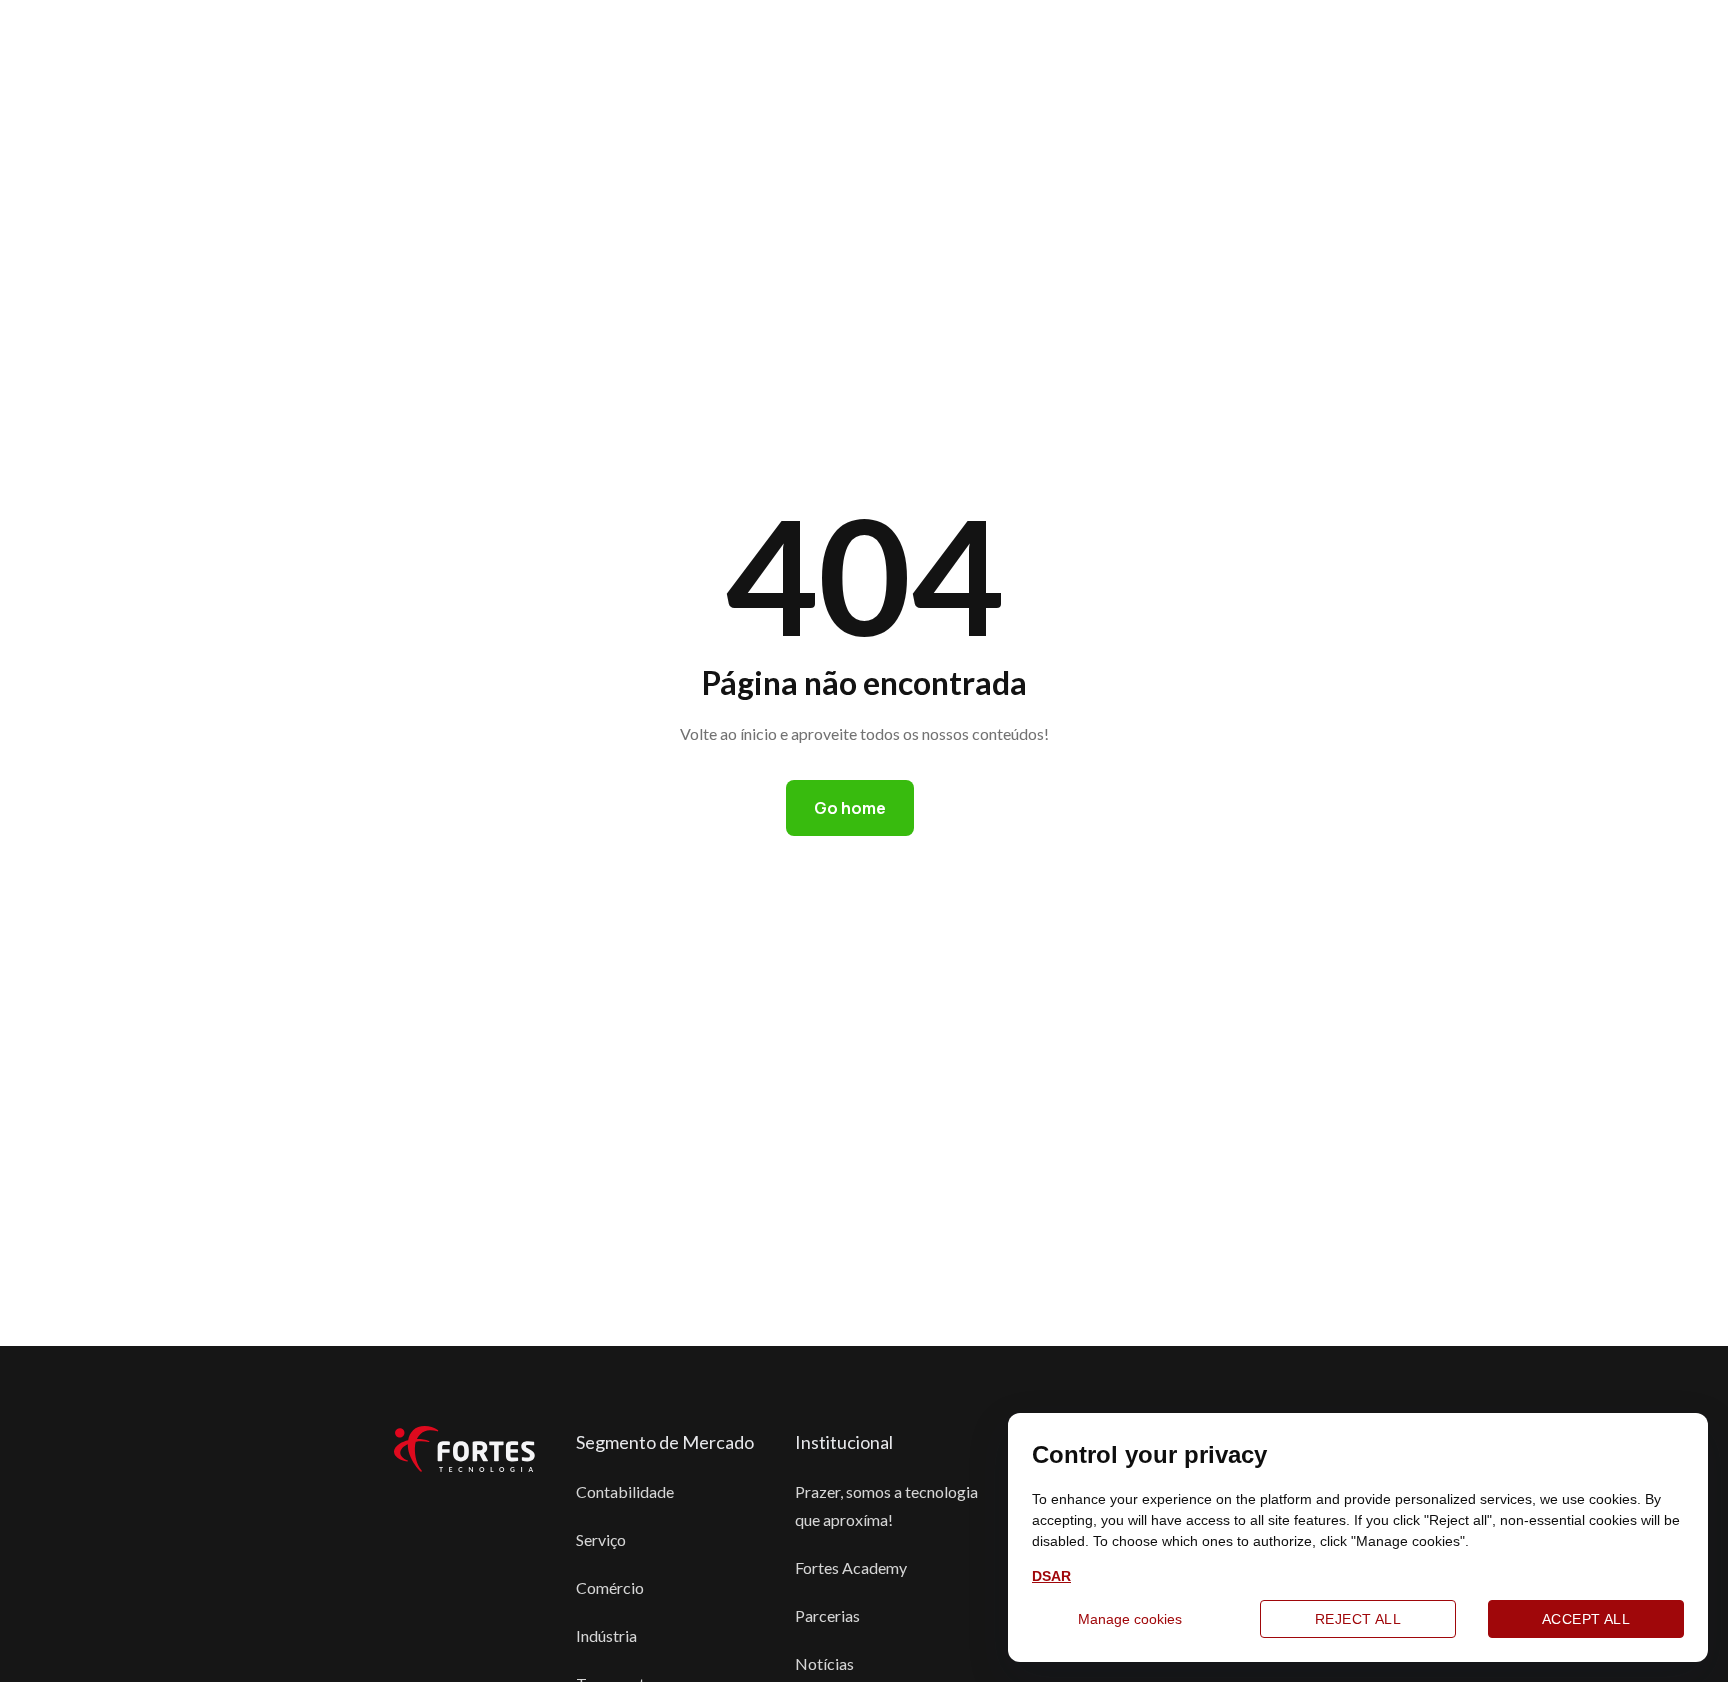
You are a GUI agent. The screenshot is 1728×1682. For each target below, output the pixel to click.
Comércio (610, 1587)
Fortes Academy (851, 1567)
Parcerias (827, 1615)
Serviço (601, 1539)
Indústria (606, 1635)
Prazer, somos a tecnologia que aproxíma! (886, 1505)
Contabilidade (625, 1491)
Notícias (824, 1663)
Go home (850, 808)
